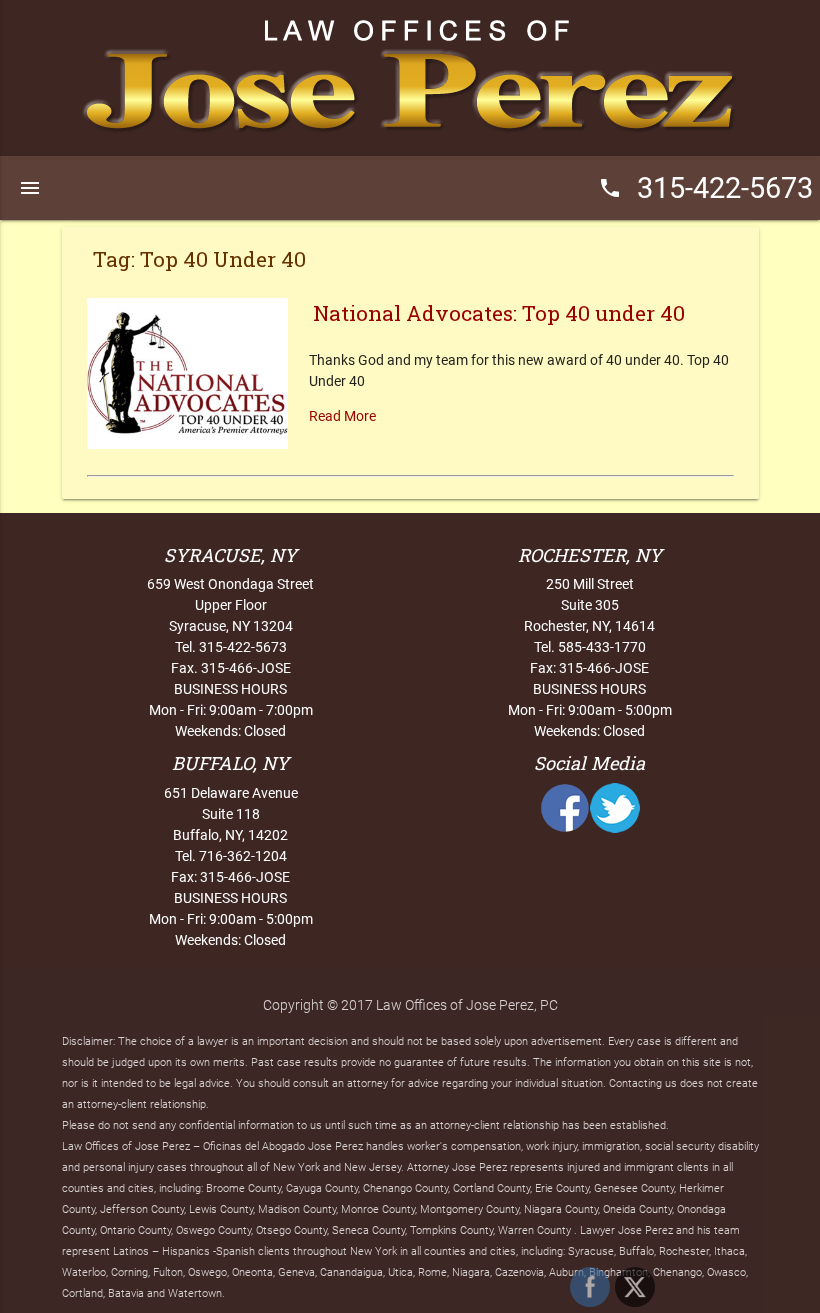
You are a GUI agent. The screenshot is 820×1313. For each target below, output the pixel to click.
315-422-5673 (705, 188)
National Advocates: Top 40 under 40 (499, 313)
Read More (342, 416)
